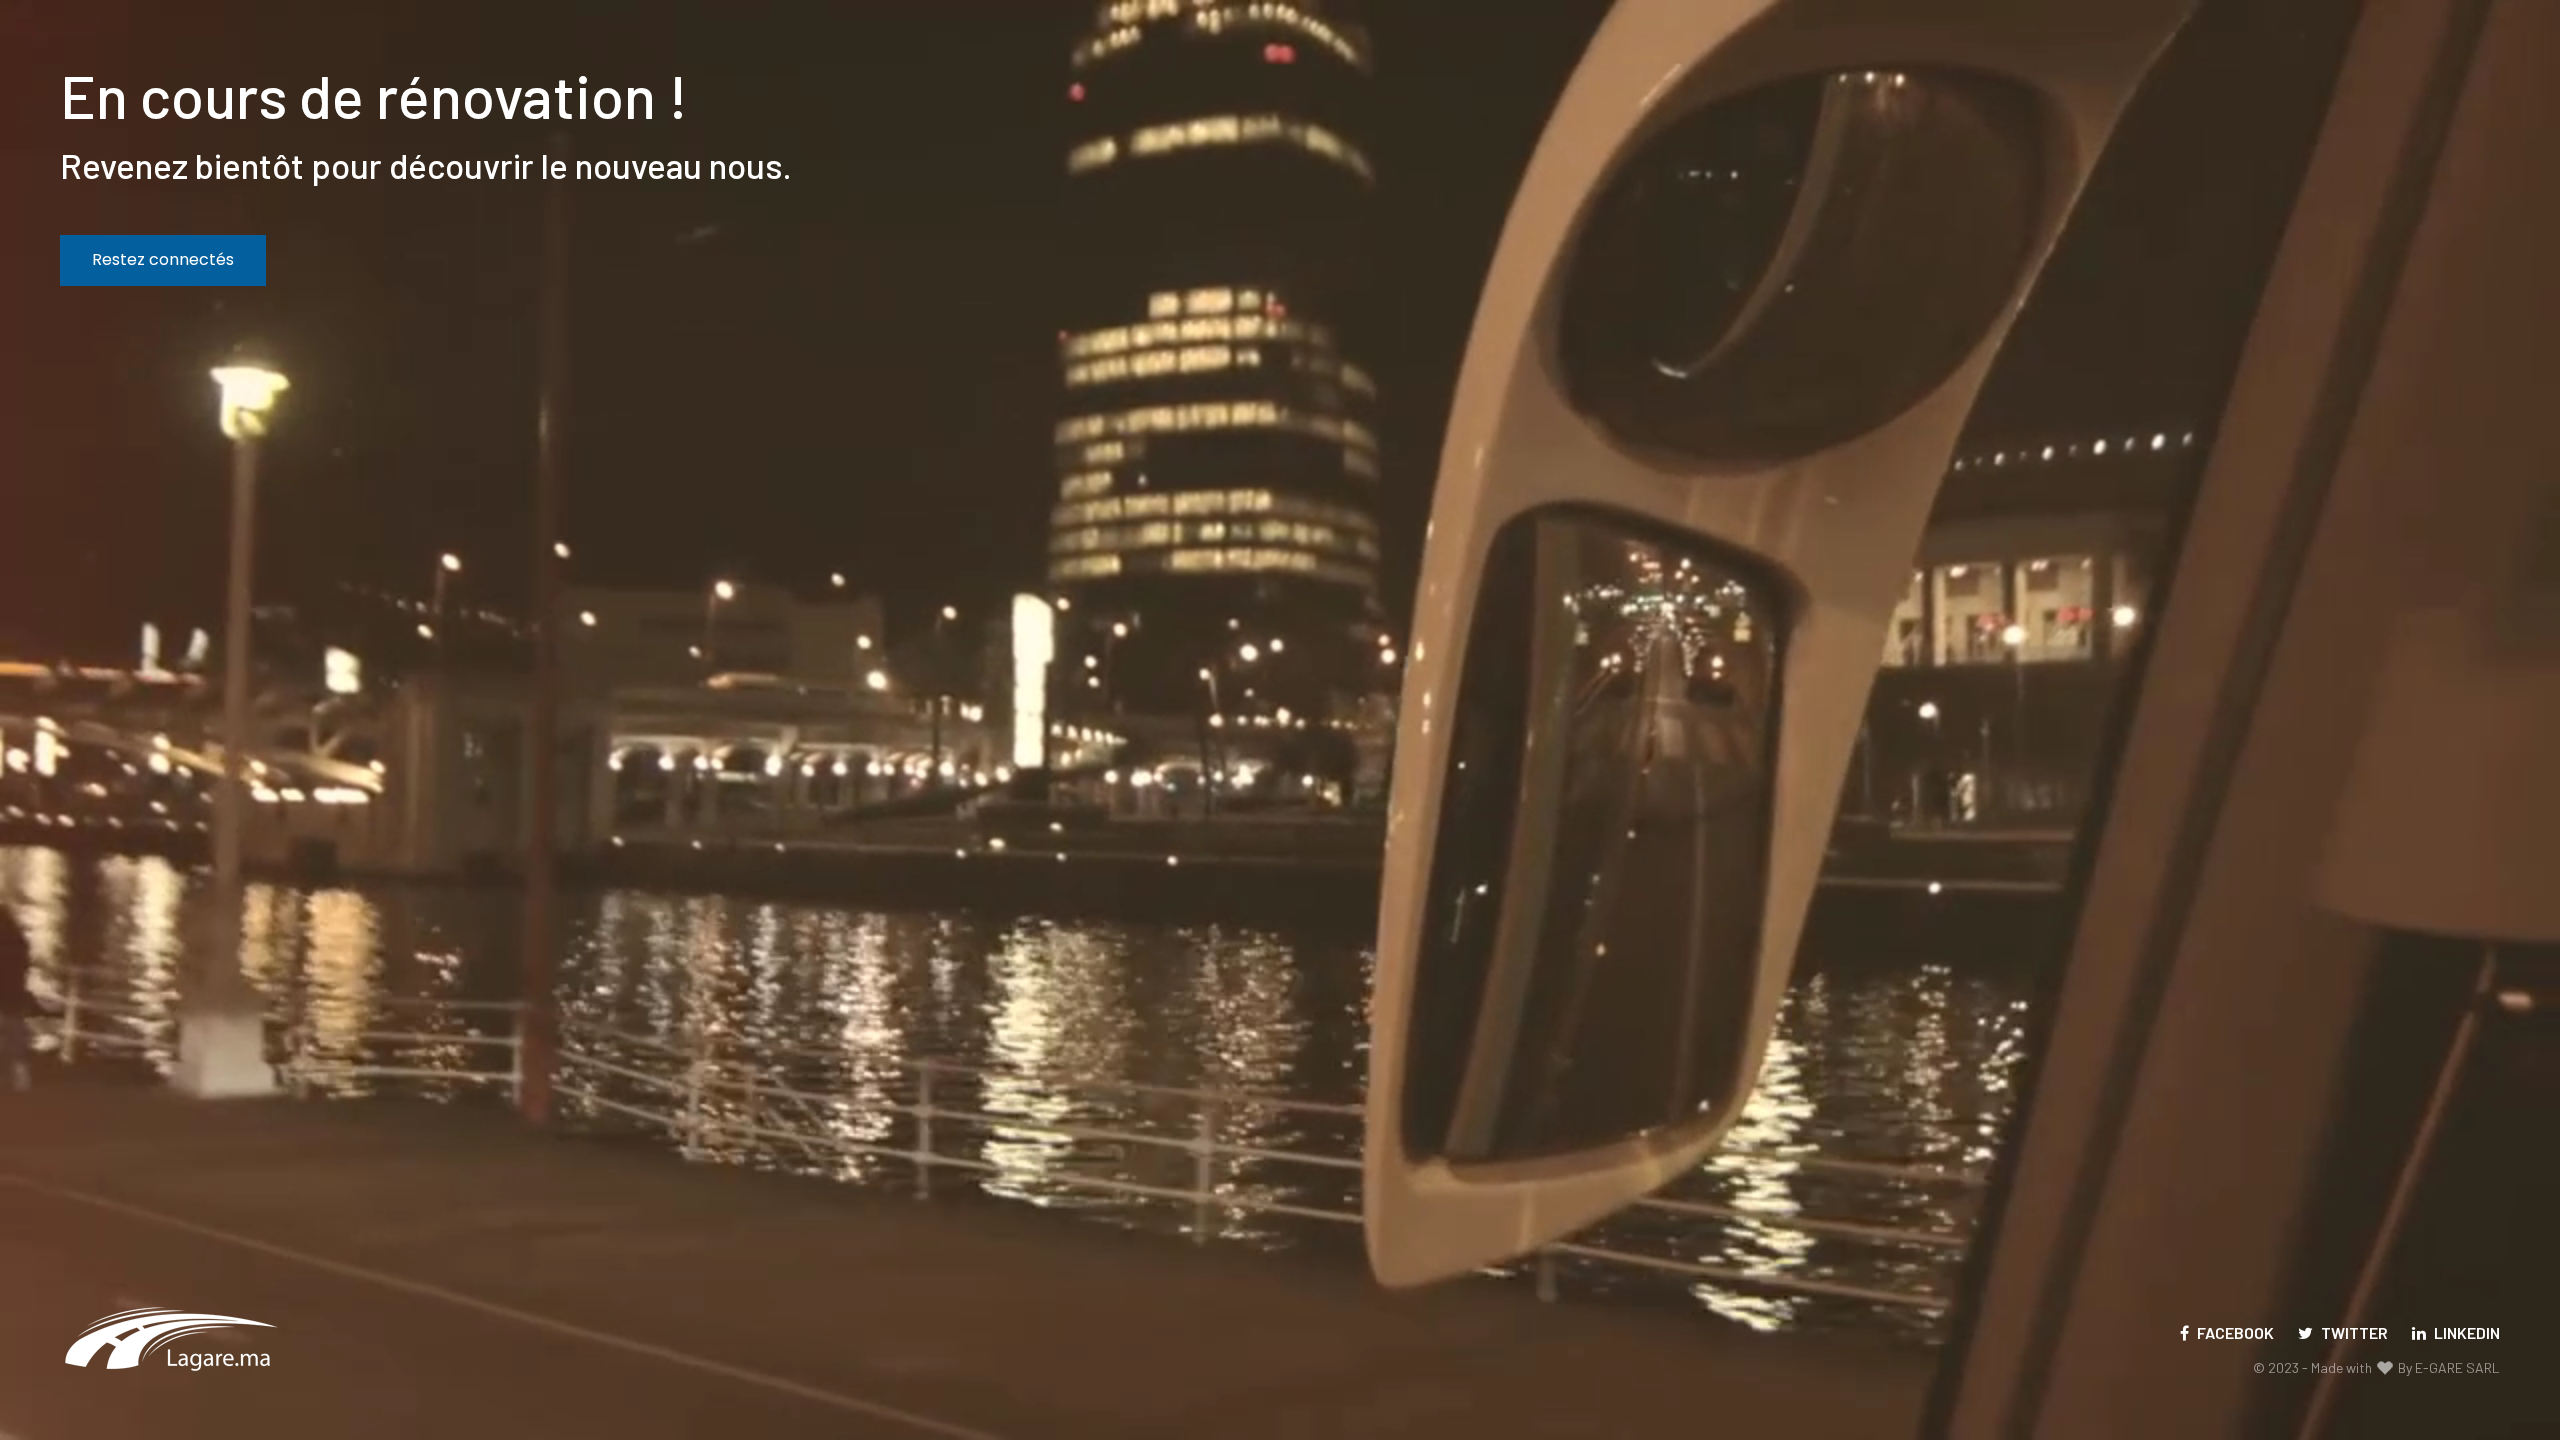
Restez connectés (163, 259)
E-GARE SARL (2457, 1367)
